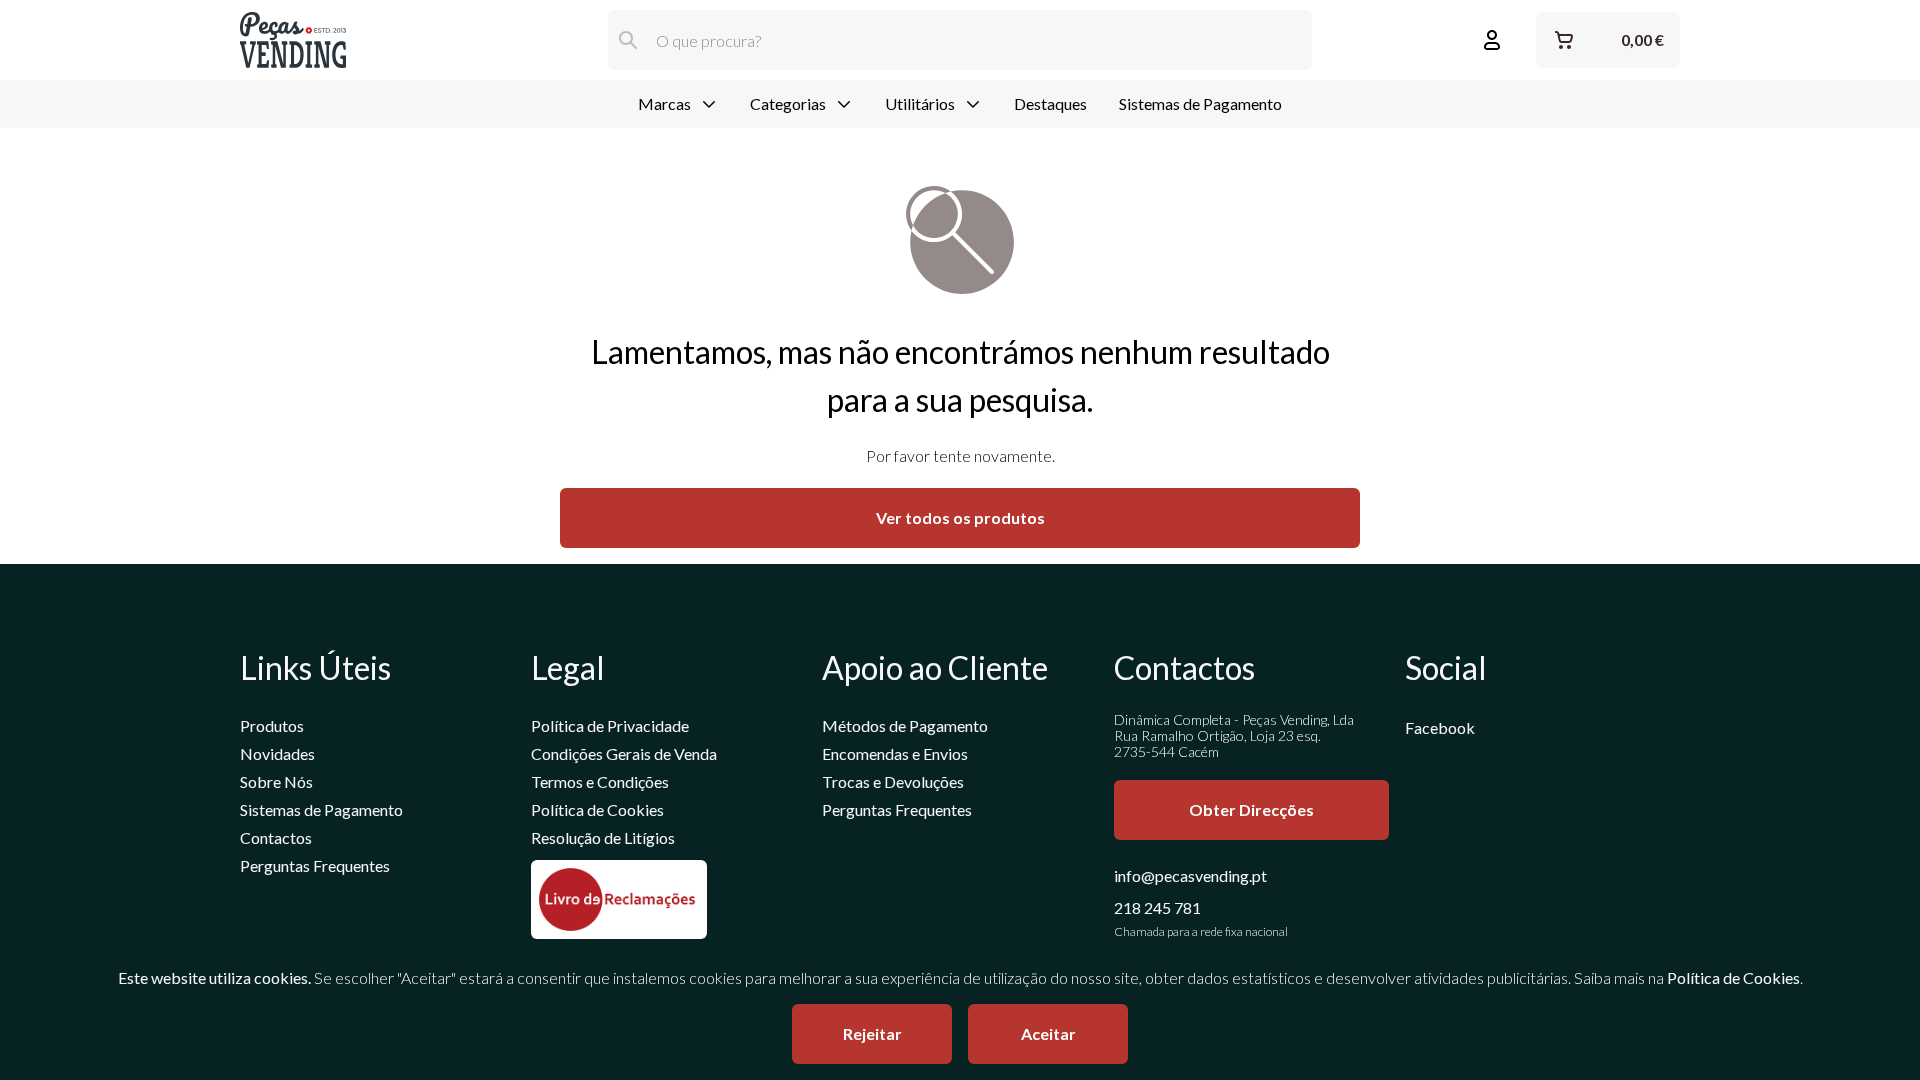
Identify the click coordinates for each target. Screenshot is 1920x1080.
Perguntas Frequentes (315, 865)
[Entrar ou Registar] (1492, 40)
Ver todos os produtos (960, 517)
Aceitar (1048, 1033)
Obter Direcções (1251, 809)
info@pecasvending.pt (1190, 875)
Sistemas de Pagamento (1200, 103)
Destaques (1050, 103)
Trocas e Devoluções (893, 781)
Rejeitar (872, 1033)
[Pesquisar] (628, 40)
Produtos (272, 725)
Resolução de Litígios (603, 837)
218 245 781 (1157, 907)
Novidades (277, 753)
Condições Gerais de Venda (624, 753)
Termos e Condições (600, 781)
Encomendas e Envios (895, 753)
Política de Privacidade (610, 725)
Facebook (1440, 727)
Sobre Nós (276, 781)
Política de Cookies (597, 809)
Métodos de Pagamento (905, 725)
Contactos (276, 837)
